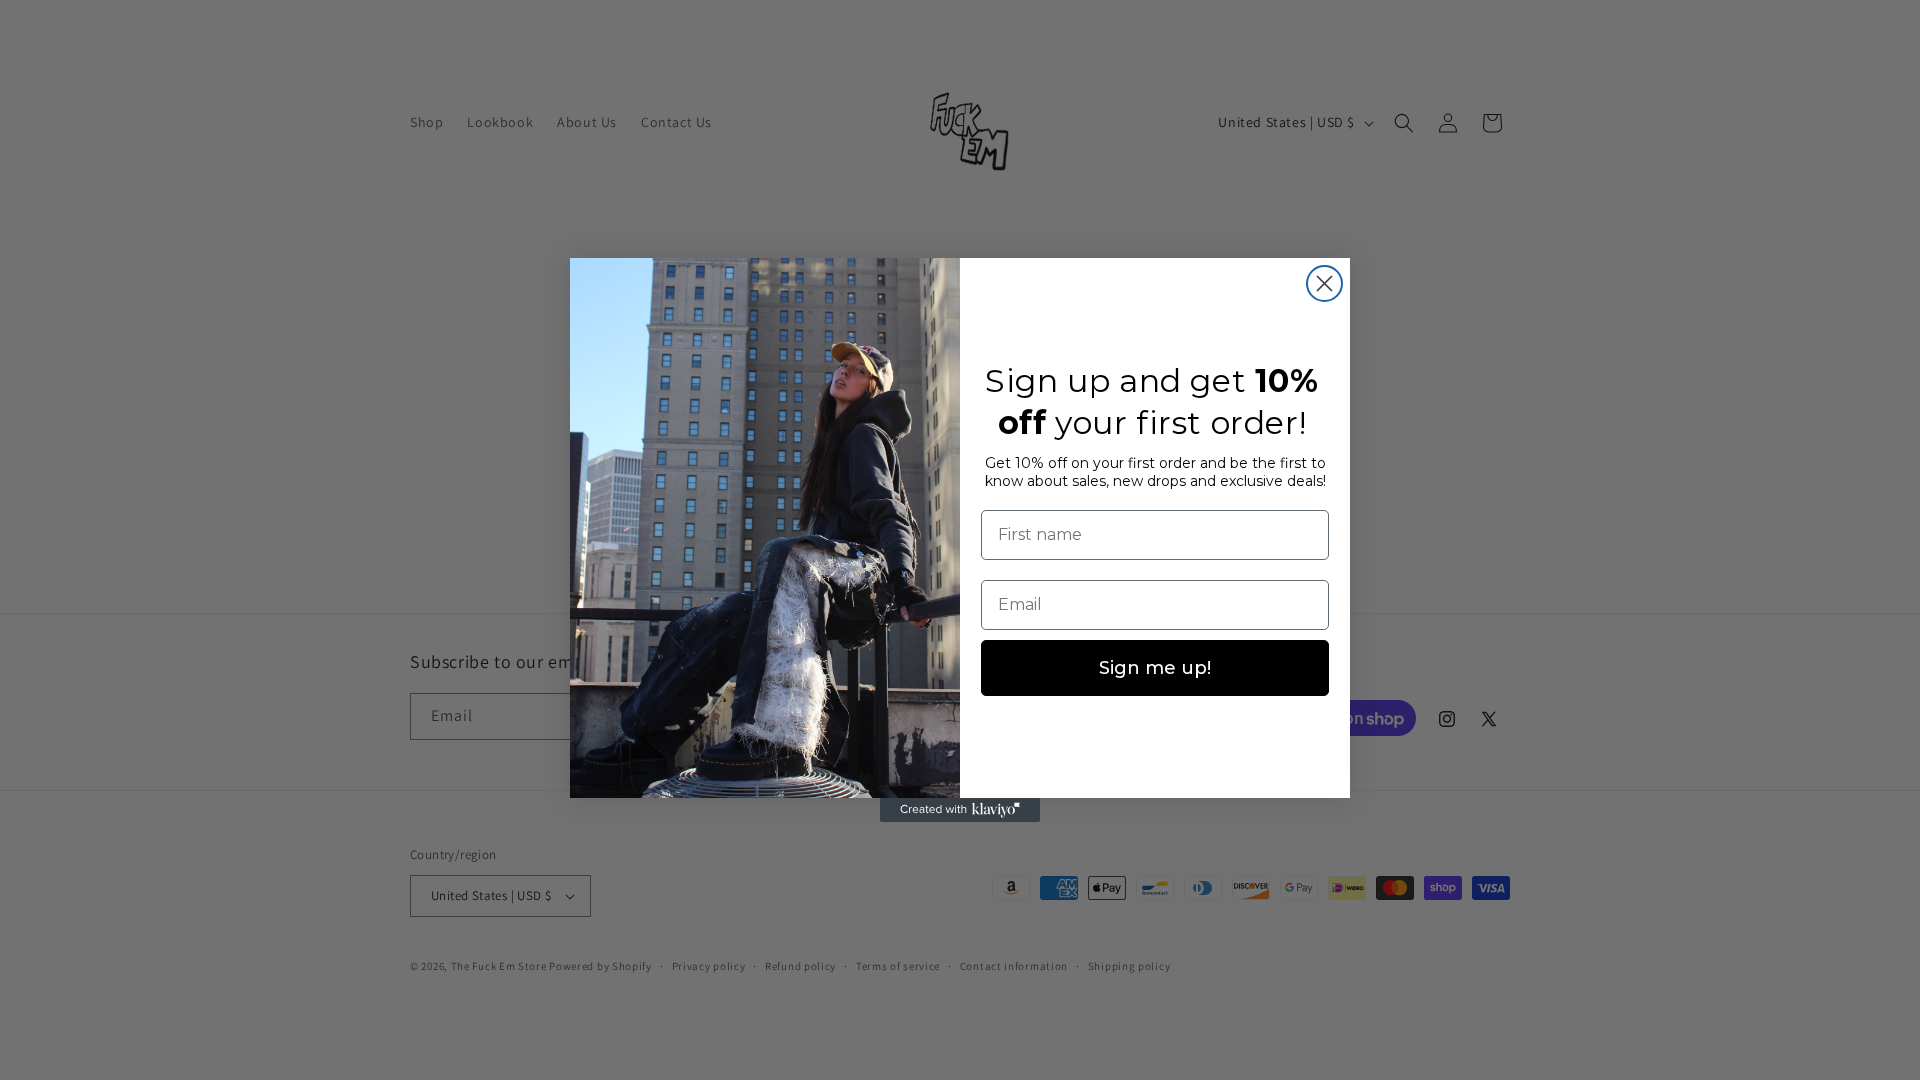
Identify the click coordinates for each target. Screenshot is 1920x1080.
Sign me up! (1155, 668)
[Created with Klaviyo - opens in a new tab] (960, 810)
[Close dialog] (1324, 283)
